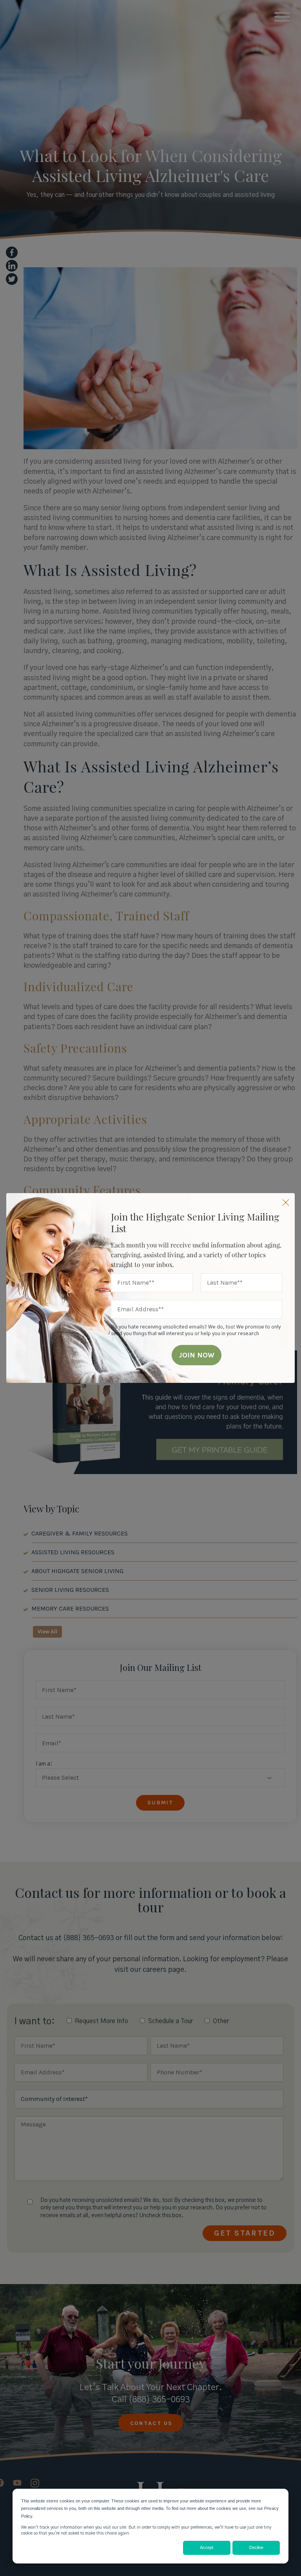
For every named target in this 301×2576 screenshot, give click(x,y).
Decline (256, 2547)
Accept (207, 2547)
